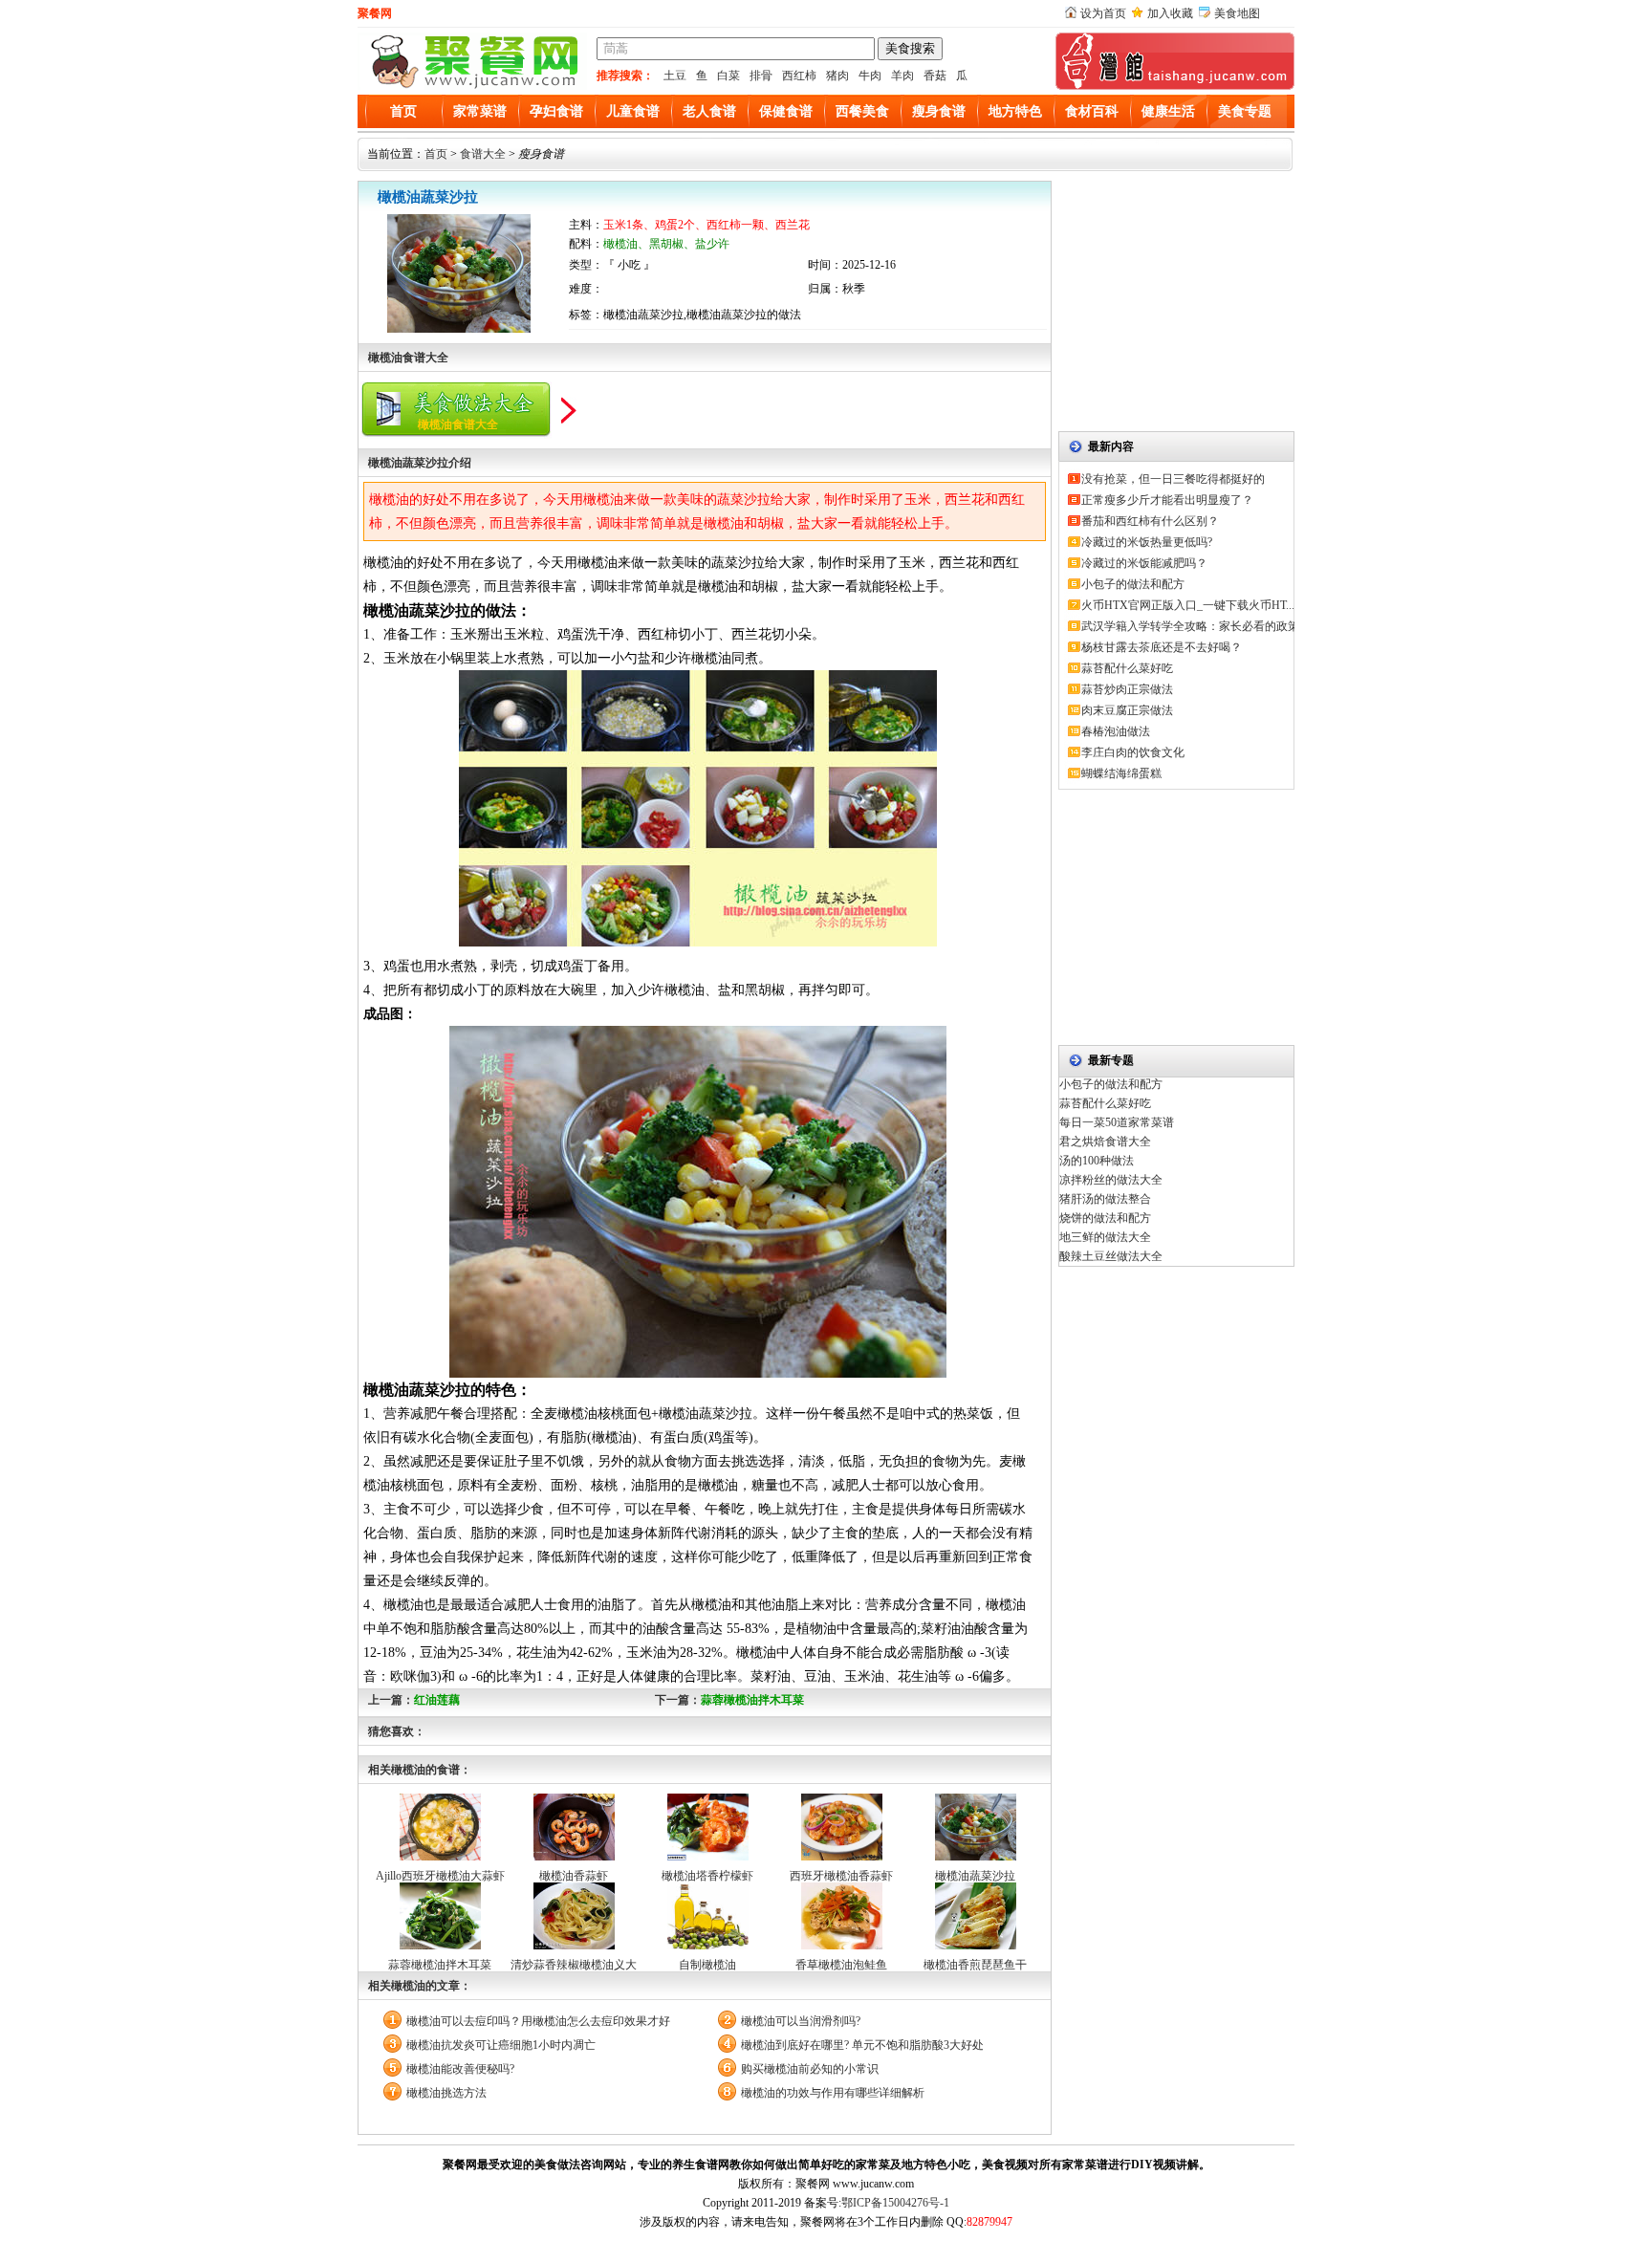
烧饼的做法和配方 (1105, 1218)
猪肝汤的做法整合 (1105, 1199)
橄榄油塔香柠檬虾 (707, 1876)
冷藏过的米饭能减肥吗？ (1144, 563)
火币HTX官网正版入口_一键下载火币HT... (1188, 605)
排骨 (761, 76)
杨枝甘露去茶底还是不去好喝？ (1162, 647)
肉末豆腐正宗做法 (1127, 710)
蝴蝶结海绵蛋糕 (1121, 773)
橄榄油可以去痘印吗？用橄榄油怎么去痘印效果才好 (538, 2021)
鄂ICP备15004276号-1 (895, 2203)
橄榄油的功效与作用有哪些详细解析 (833, 2093)
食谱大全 (483, 154)
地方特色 (1015, 111)
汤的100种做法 (1097, 1161)
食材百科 (1092, 111)
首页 (403, 111)
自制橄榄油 (707, 1965)
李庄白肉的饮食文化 (1133, 752)
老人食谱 (709, 111)
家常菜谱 (480, 111)
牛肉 (870, 76)
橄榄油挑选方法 (446, 2093)
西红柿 (799, 76)
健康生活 (1168, 111)
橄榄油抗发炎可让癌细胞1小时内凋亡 (501, 2045)
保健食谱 (786, 111)
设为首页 (1103, 13)
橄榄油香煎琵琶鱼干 (975, 1965)
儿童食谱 (633, 111)
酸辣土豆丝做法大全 (1111, 1256)
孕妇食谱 (556, 111)
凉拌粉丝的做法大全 (1111, 1180)
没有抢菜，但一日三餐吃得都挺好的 (1173, 479)
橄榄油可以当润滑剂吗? (801, 2021)
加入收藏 (1170, 13)
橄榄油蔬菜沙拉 (975, 1876)
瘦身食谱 (939, 111)
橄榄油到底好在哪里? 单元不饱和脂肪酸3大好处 (862, 2045)
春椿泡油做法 (1116, 731)
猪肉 (837, 76)
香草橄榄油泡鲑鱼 (841, 1965)
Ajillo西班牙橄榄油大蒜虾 (440, 1876)
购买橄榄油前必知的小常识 (810, 2069)
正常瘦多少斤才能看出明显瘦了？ (1167, 500)
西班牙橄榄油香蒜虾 (841, 1876)
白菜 (728, 76)
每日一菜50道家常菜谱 (1117, 1122)
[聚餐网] (472, 86)
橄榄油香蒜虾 (574, 1876)
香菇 (935, 76)
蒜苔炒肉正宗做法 (1127, 689)
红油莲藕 (437, 1700)
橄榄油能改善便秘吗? (460, 2069)
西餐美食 (862, 111)
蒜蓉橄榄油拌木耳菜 (752, 1700)
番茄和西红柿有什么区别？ (1150, 521)
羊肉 (902, 76)
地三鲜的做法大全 (1105, 1237)
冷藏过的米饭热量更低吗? (1147, 542)
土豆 (675, 76)
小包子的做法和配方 (1133, 584)
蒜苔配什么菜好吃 (1127, 668)
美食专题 (1245, 111)
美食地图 (1237, 13)
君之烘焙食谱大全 (1105, 1142)
